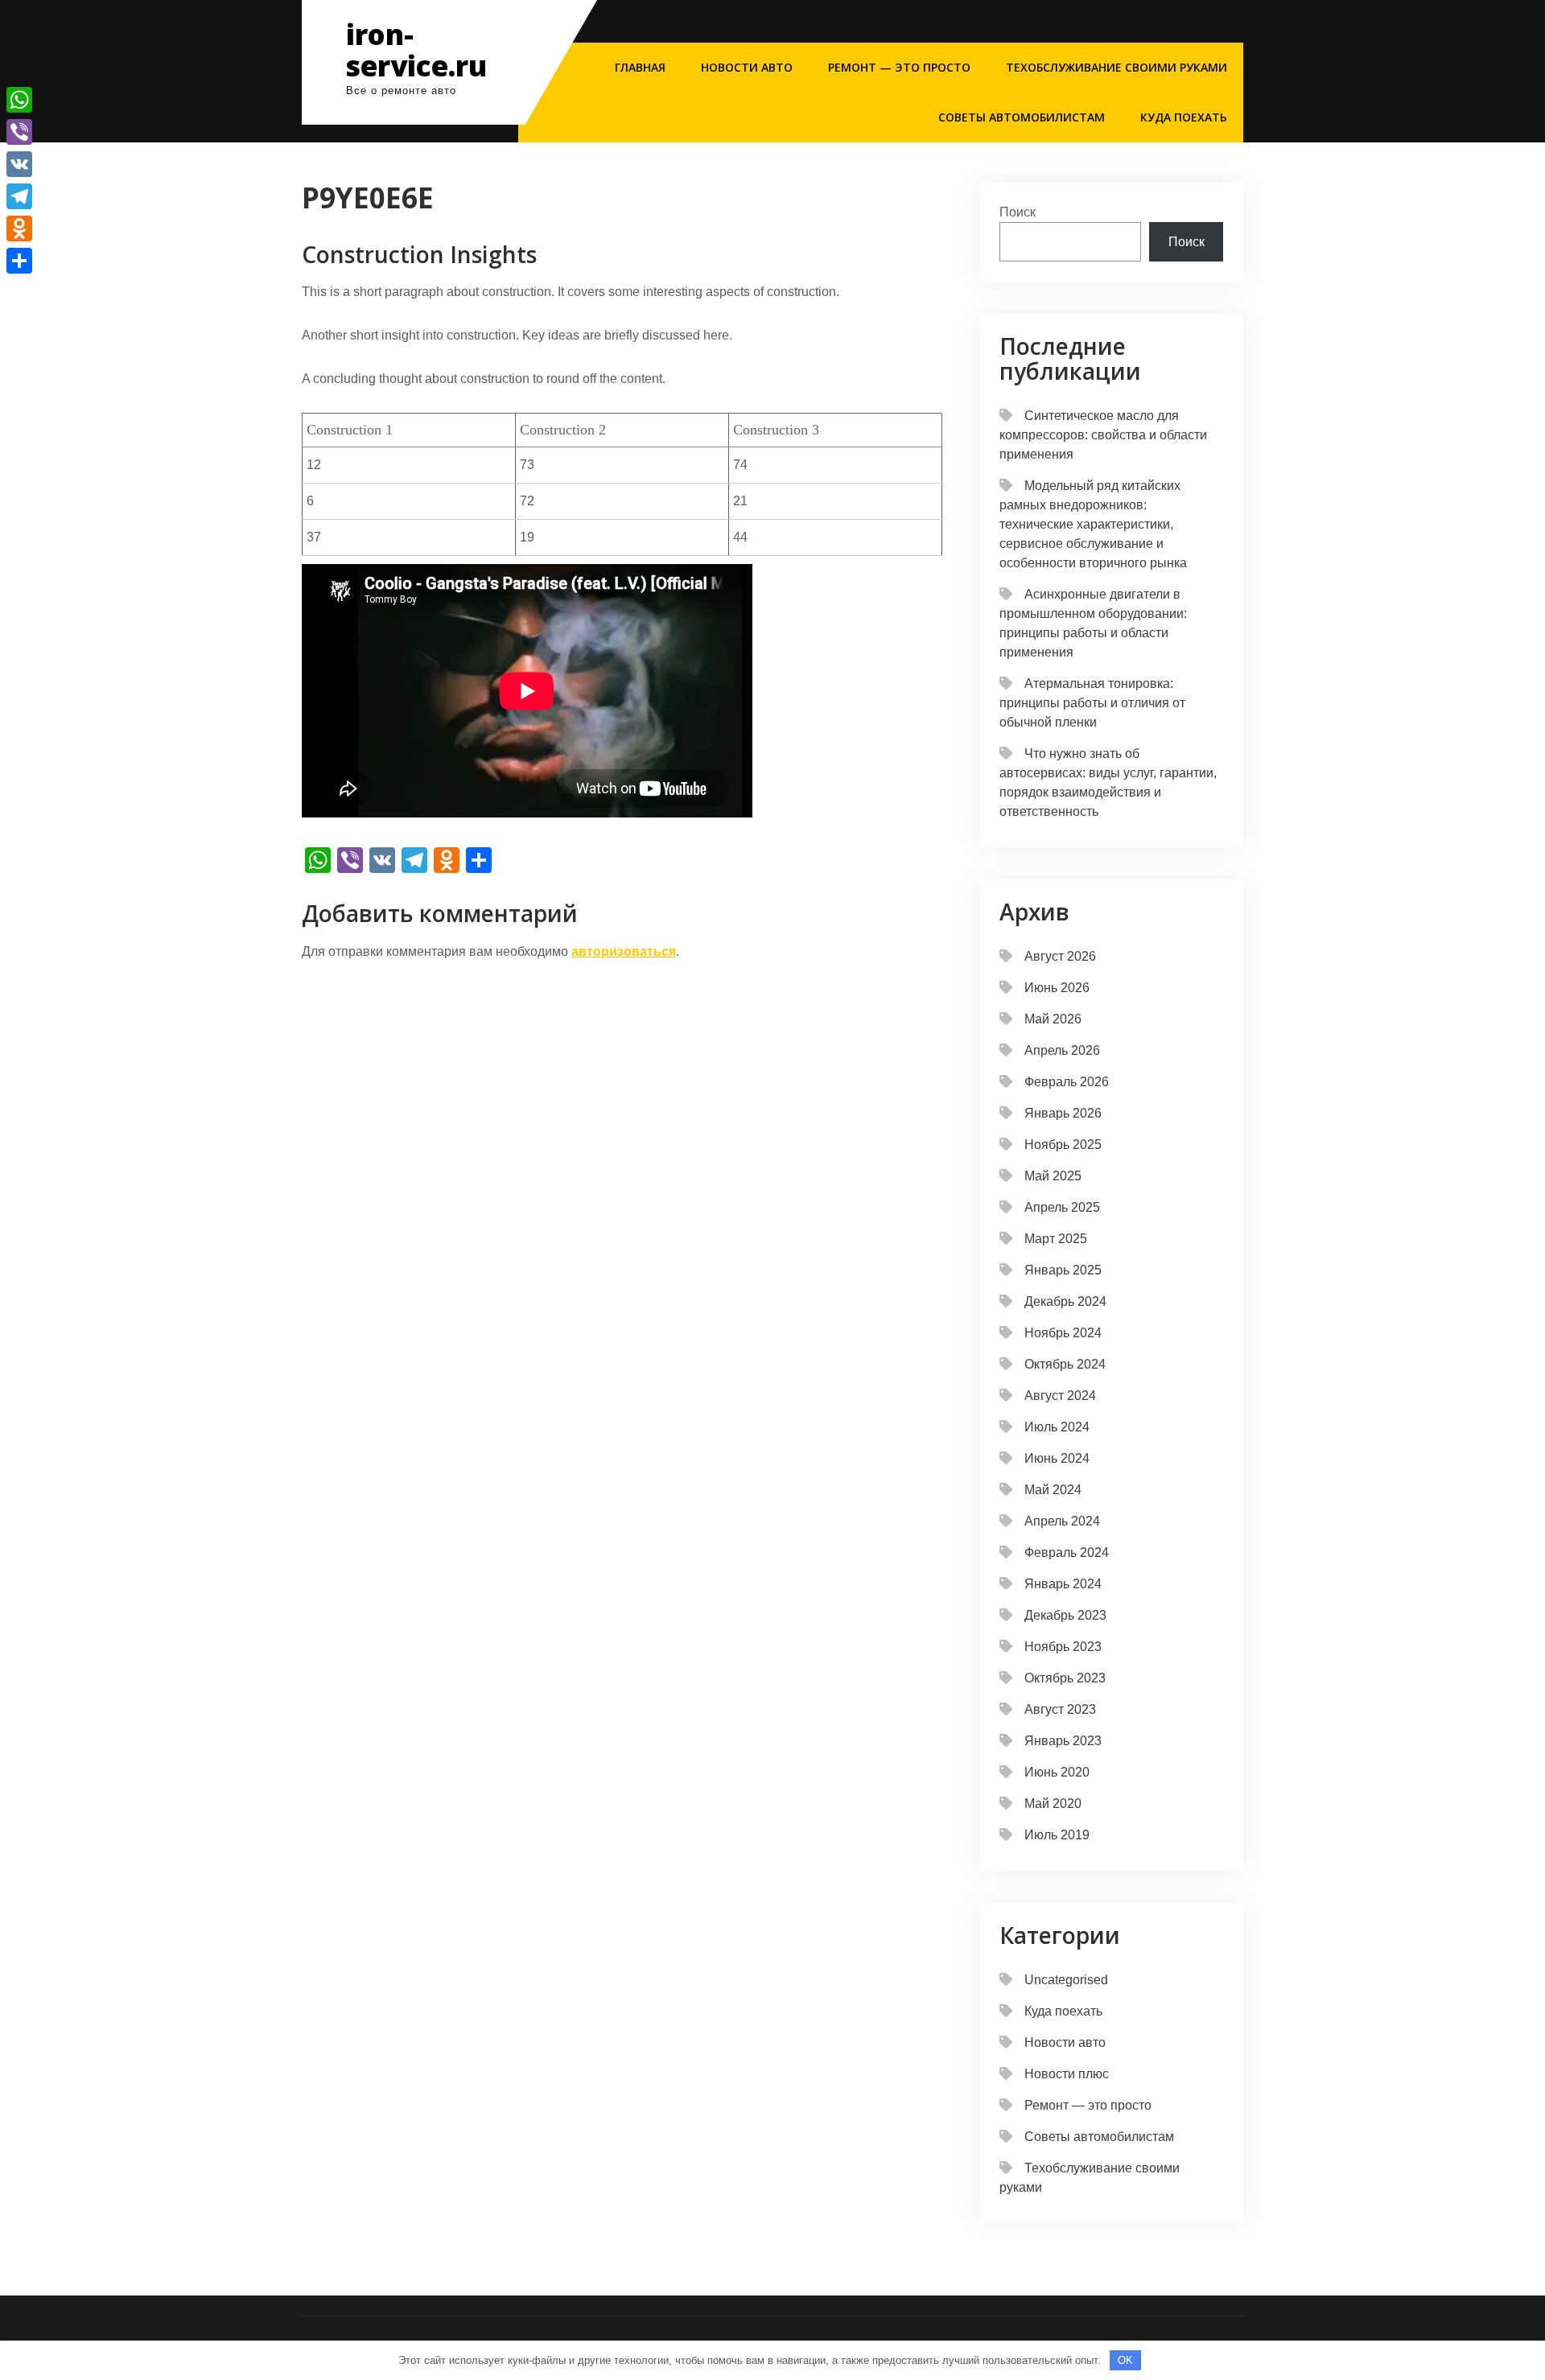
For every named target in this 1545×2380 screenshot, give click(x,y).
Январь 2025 (1063, 1270)
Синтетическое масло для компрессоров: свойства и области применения (1103, 435)
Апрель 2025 (1062, 1207)
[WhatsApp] (19, 100)
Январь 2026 (1063, 1113)
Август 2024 (1060, 1396)
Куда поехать (1184, 117)
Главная (640, 67)
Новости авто (747, 67)
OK (1125, 2360)
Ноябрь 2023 (1063, 1647)
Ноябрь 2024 (1063, 1333)
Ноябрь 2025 (1063, 1145)
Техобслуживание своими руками (1117, 67)
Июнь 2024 (1057, 1458)
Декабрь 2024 (1065, 1301)
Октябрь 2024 (1065, 1364)
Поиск (1018, 212)
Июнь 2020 (1057, 1772)
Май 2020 (1053, 1804)
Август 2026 (1060, 956)
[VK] (19, 164)
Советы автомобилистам (1022, 117)
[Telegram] (19, 196)
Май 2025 (1053, 1176)
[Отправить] (19, 261)
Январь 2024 (1063, 1584)
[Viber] (19, 132)
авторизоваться (624, 951)
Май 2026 (1053, 1019)
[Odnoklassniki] (19, 229)
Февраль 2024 (1067, 1552)
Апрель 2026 (1062, 1050)
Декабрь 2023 (1065, 1615)
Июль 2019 (1057, 1835)
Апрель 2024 (1062, 1521)
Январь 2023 (1063, 1741)
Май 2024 (1053, 1490)
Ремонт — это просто (899, 67)
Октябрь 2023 (1065, 1678)
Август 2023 (1060, 1709)
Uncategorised (1066, 1980)
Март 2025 (1056, 1239)
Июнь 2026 (1057, 988)
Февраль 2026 (1067, 1082)
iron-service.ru (416, 50)
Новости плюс (1067, 2074)
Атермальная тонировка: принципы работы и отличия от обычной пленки (1092, 703)
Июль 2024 (1057, 1427)
